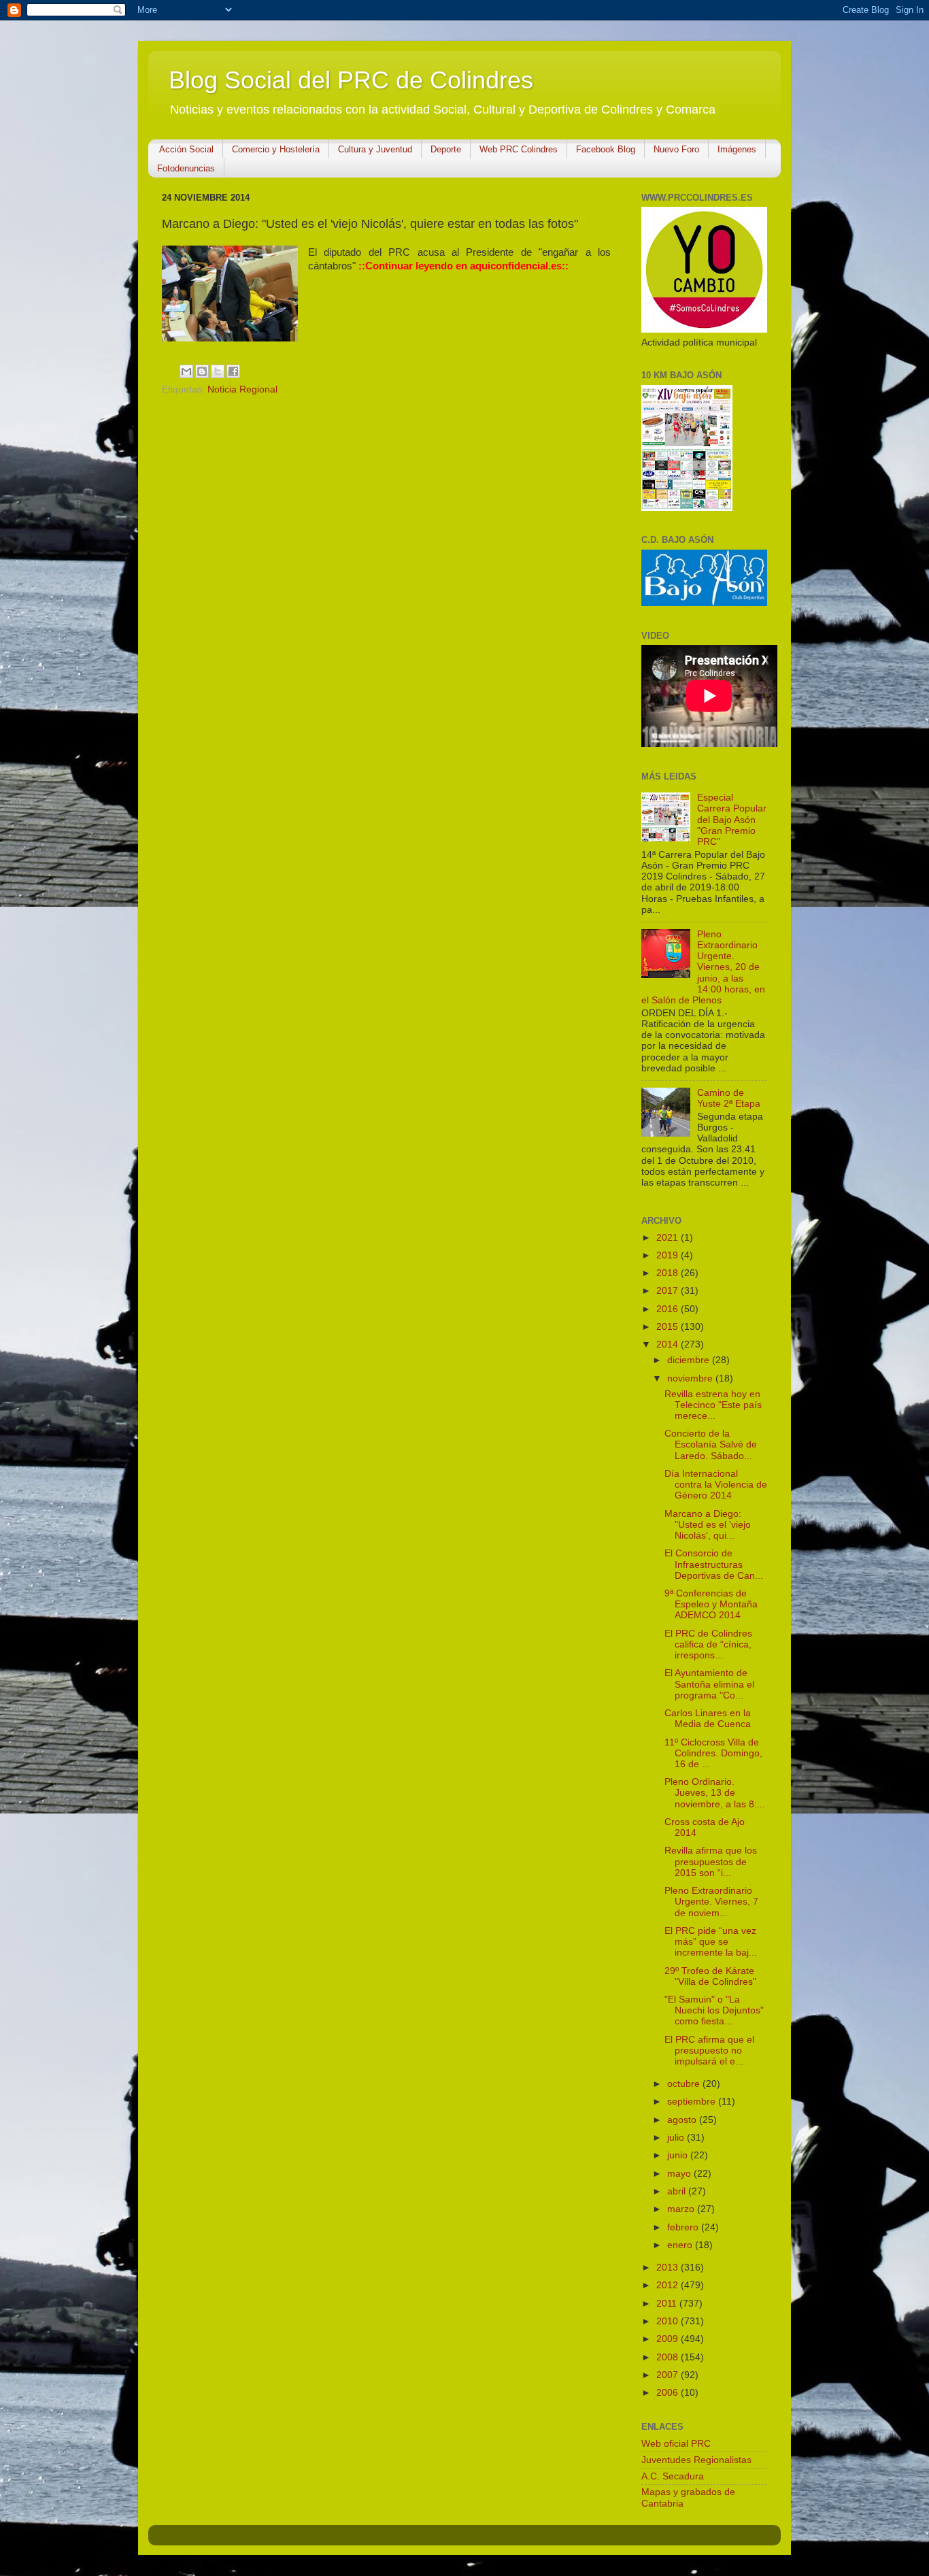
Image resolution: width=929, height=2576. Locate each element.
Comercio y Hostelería (276, 149)
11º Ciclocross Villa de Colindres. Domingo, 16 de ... (713, 1753)
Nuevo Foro (676, 149)
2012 (669, 2285)
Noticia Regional (242, 389)
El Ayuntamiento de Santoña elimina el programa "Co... (709, 1684)
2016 (669, 1309)
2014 (669, 1344)
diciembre (690, 1360)
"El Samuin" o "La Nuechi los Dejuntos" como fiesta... (714, 2010)
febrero (684, 2227)
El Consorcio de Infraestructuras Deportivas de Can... (714, 1564)
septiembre (693, 2102)
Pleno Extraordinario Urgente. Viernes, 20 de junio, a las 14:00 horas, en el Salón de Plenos (703, 967)
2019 (669, 1255)
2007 (669, 2375)
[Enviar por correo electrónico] (186, 371)
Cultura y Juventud (375, 149)
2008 (669, 2357)
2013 (669, 2268)
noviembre (691, 1378)
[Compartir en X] (218, 371)
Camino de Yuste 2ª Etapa (729, 1098)
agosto (683, 2120)
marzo (682, 2209)
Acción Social (186, 149)
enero (681, 2245)
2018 (669, 1273)
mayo (680, 2174)
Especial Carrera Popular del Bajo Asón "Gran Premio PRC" (732, 820)
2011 (668, 2304)
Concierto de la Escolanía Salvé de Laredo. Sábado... (711, 1444)
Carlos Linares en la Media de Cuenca (708, 1719)
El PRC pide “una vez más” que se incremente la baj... (711, 1942)
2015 (669, 1327)
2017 (669, 1291)
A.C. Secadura (673, 2476)
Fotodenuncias (186, 168)
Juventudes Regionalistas (696, 2460)
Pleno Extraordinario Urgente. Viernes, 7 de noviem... (711, 1902)
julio (677, 2138)
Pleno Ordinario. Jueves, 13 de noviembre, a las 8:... (715, 1793)
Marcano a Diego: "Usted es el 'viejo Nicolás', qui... (708, 1525)
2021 (669, 1238)
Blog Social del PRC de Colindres (351, 80)
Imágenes (737, 149)
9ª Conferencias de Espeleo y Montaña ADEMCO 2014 (711, 1604)
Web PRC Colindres (519, 149)
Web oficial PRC (676, 2444)
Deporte (446, 149)
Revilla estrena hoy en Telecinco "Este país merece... (713, 1405)
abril (678, 2191)
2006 (669, 2393)
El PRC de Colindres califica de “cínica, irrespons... (708, 1644)
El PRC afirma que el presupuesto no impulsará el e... (709, 2051)
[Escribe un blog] (202, 371)
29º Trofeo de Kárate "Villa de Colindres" (710, 1976)
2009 (669, 2339)
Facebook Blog (606, 149)
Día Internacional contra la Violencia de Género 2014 (716, 1485)
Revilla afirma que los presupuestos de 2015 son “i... (711, 1861)
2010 (669, 2321)
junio (679, 2155)
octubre (685, 2084)
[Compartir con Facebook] (233, 371)
